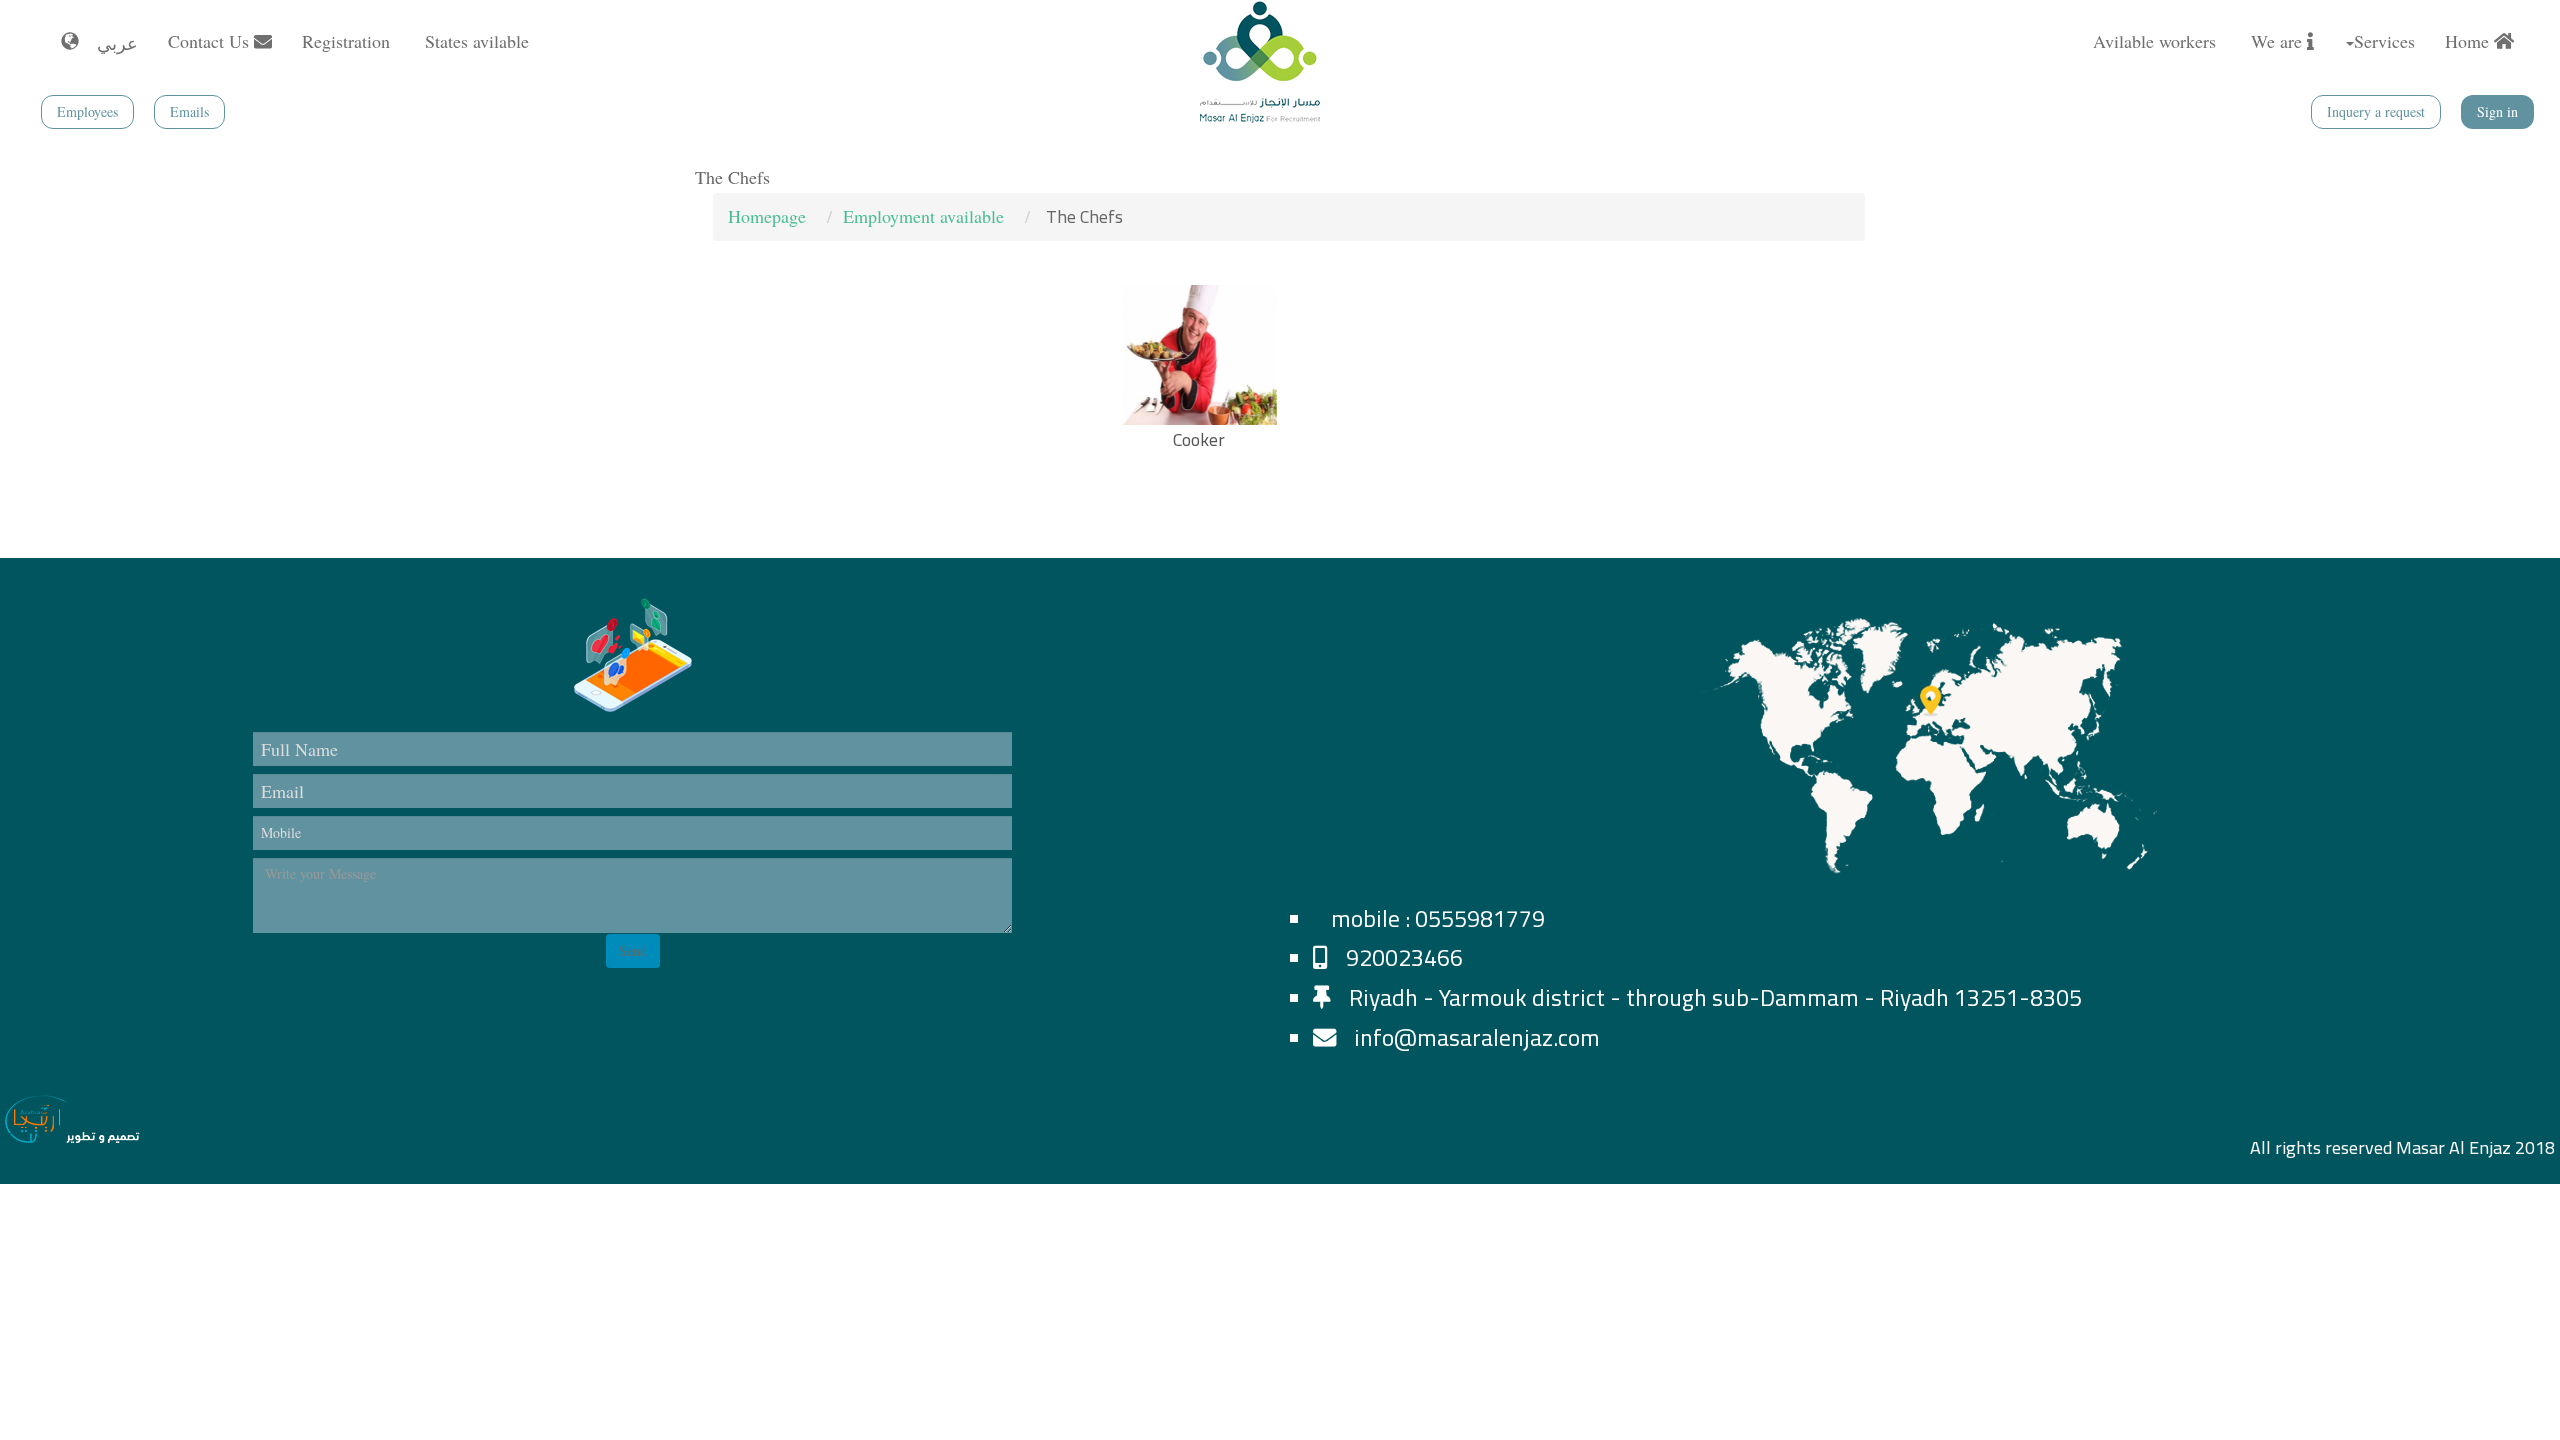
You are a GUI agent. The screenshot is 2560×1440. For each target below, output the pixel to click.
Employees (87, 111)
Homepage (767, 216)
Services (2384, 41)
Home (2469, 41)
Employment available (923, 216)
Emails (189, 111)
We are (2279, 41)
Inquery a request (2376, 111)
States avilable (479, 41)
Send (633, 950)
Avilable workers (2157, 41)
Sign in (2497, 111)
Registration (348, 41)
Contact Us (211, 41)
